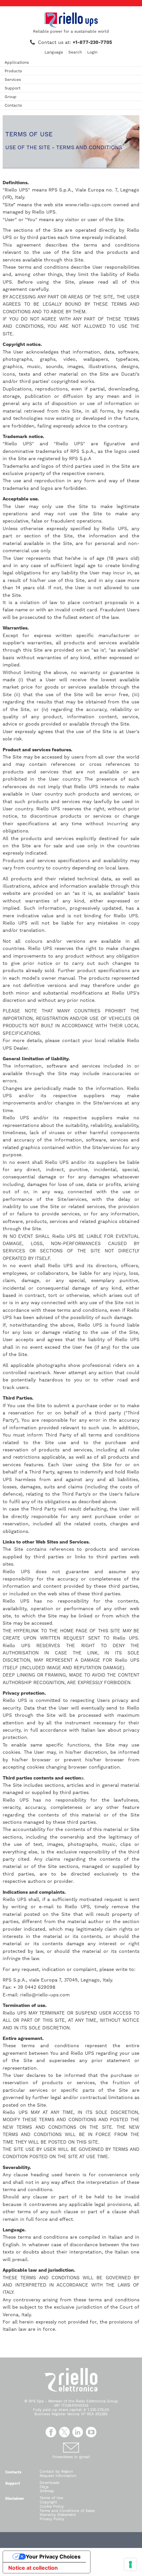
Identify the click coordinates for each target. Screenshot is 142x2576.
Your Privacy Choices (53, 2557)
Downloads (50, 2483)
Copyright (48, 2502)
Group (11, 97)
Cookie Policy (52, 2507)
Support (13, 88)
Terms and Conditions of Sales (67, 2511)
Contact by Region (56, 2472)
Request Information (58, 2476)
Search (75, 52)
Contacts (13, 105)
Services (13, 80)
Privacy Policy (52, 2519)
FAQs (44, 2487)
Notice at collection (33, 2568)
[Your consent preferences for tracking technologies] (130, 2564)
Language (54, 52)
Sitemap (47, 2491)
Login (92, 52)
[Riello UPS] (71, 20)
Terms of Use (51, 2498)
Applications (17, 62)
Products (13, 71)
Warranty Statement (58, 2515)
